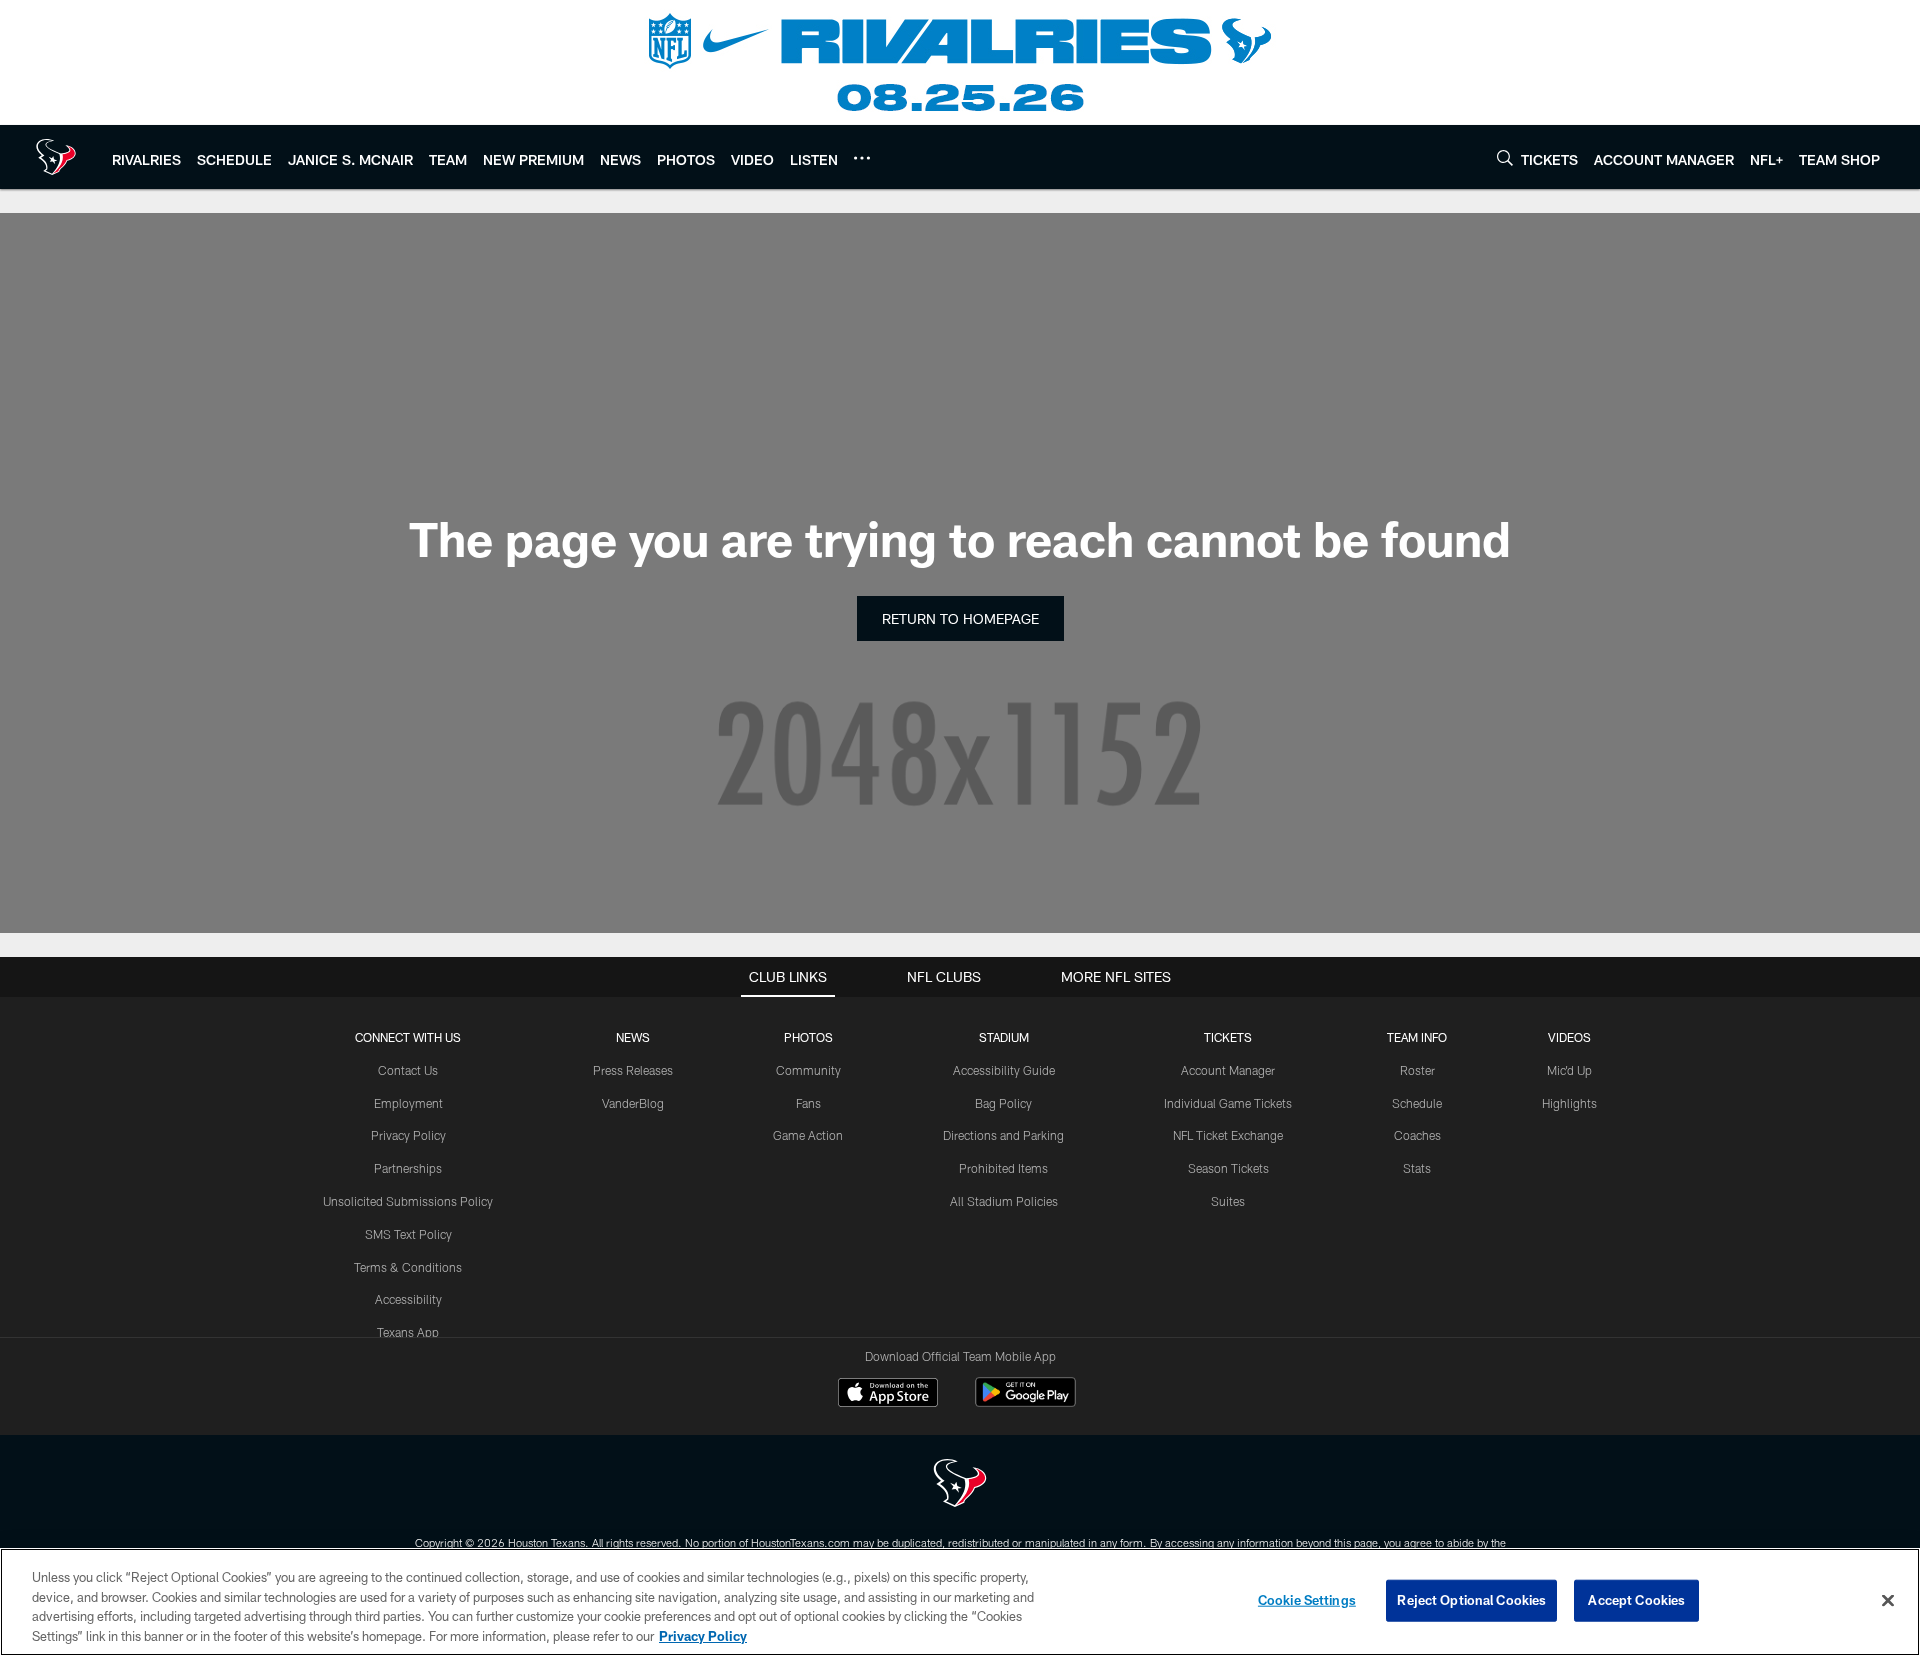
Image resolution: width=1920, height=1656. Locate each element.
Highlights (1569, 1103)
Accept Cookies (1636, 1600)
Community (808, 1070)
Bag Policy (1003, 1103)
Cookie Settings (1307, 1600)
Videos (1569, 1037)
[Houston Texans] (960, 1485)
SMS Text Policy (408, 1234)
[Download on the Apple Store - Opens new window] (888, 1395)
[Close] (1888, 1600)
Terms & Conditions (408, 1267)
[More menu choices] (862, 158)
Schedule (1417, 1103)
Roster (1417, 1070)
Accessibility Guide (1004, 1070)
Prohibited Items (1003, 1168)
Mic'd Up (1569, 1070)
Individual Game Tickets (1228, 1103)
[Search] (1505, 157)
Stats (1417, 1168)
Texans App (408, 1332)
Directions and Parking (1003, 1135)
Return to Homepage (960, 618)
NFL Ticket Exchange (1228, 1135)
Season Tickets (1228, 1168)
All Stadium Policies (1004, 1201)
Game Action (808, 1135)
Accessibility (408, 1299)
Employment (408, 1103)
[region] (960, 1602)
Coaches (1417, 1135)
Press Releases (633, 1070)
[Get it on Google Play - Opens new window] (1025, 1402)
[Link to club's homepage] (56, 157)
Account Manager (1228, 1070)
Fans (808, 1103)
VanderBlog (633, 1103)
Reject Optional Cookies (1471, 1600)
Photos (808, 1037)
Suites (1228, 1201)
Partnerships (408, 1168)
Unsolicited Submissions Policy (408, 1201)
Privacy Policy (408, 1135)
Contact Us (408, 1070)
